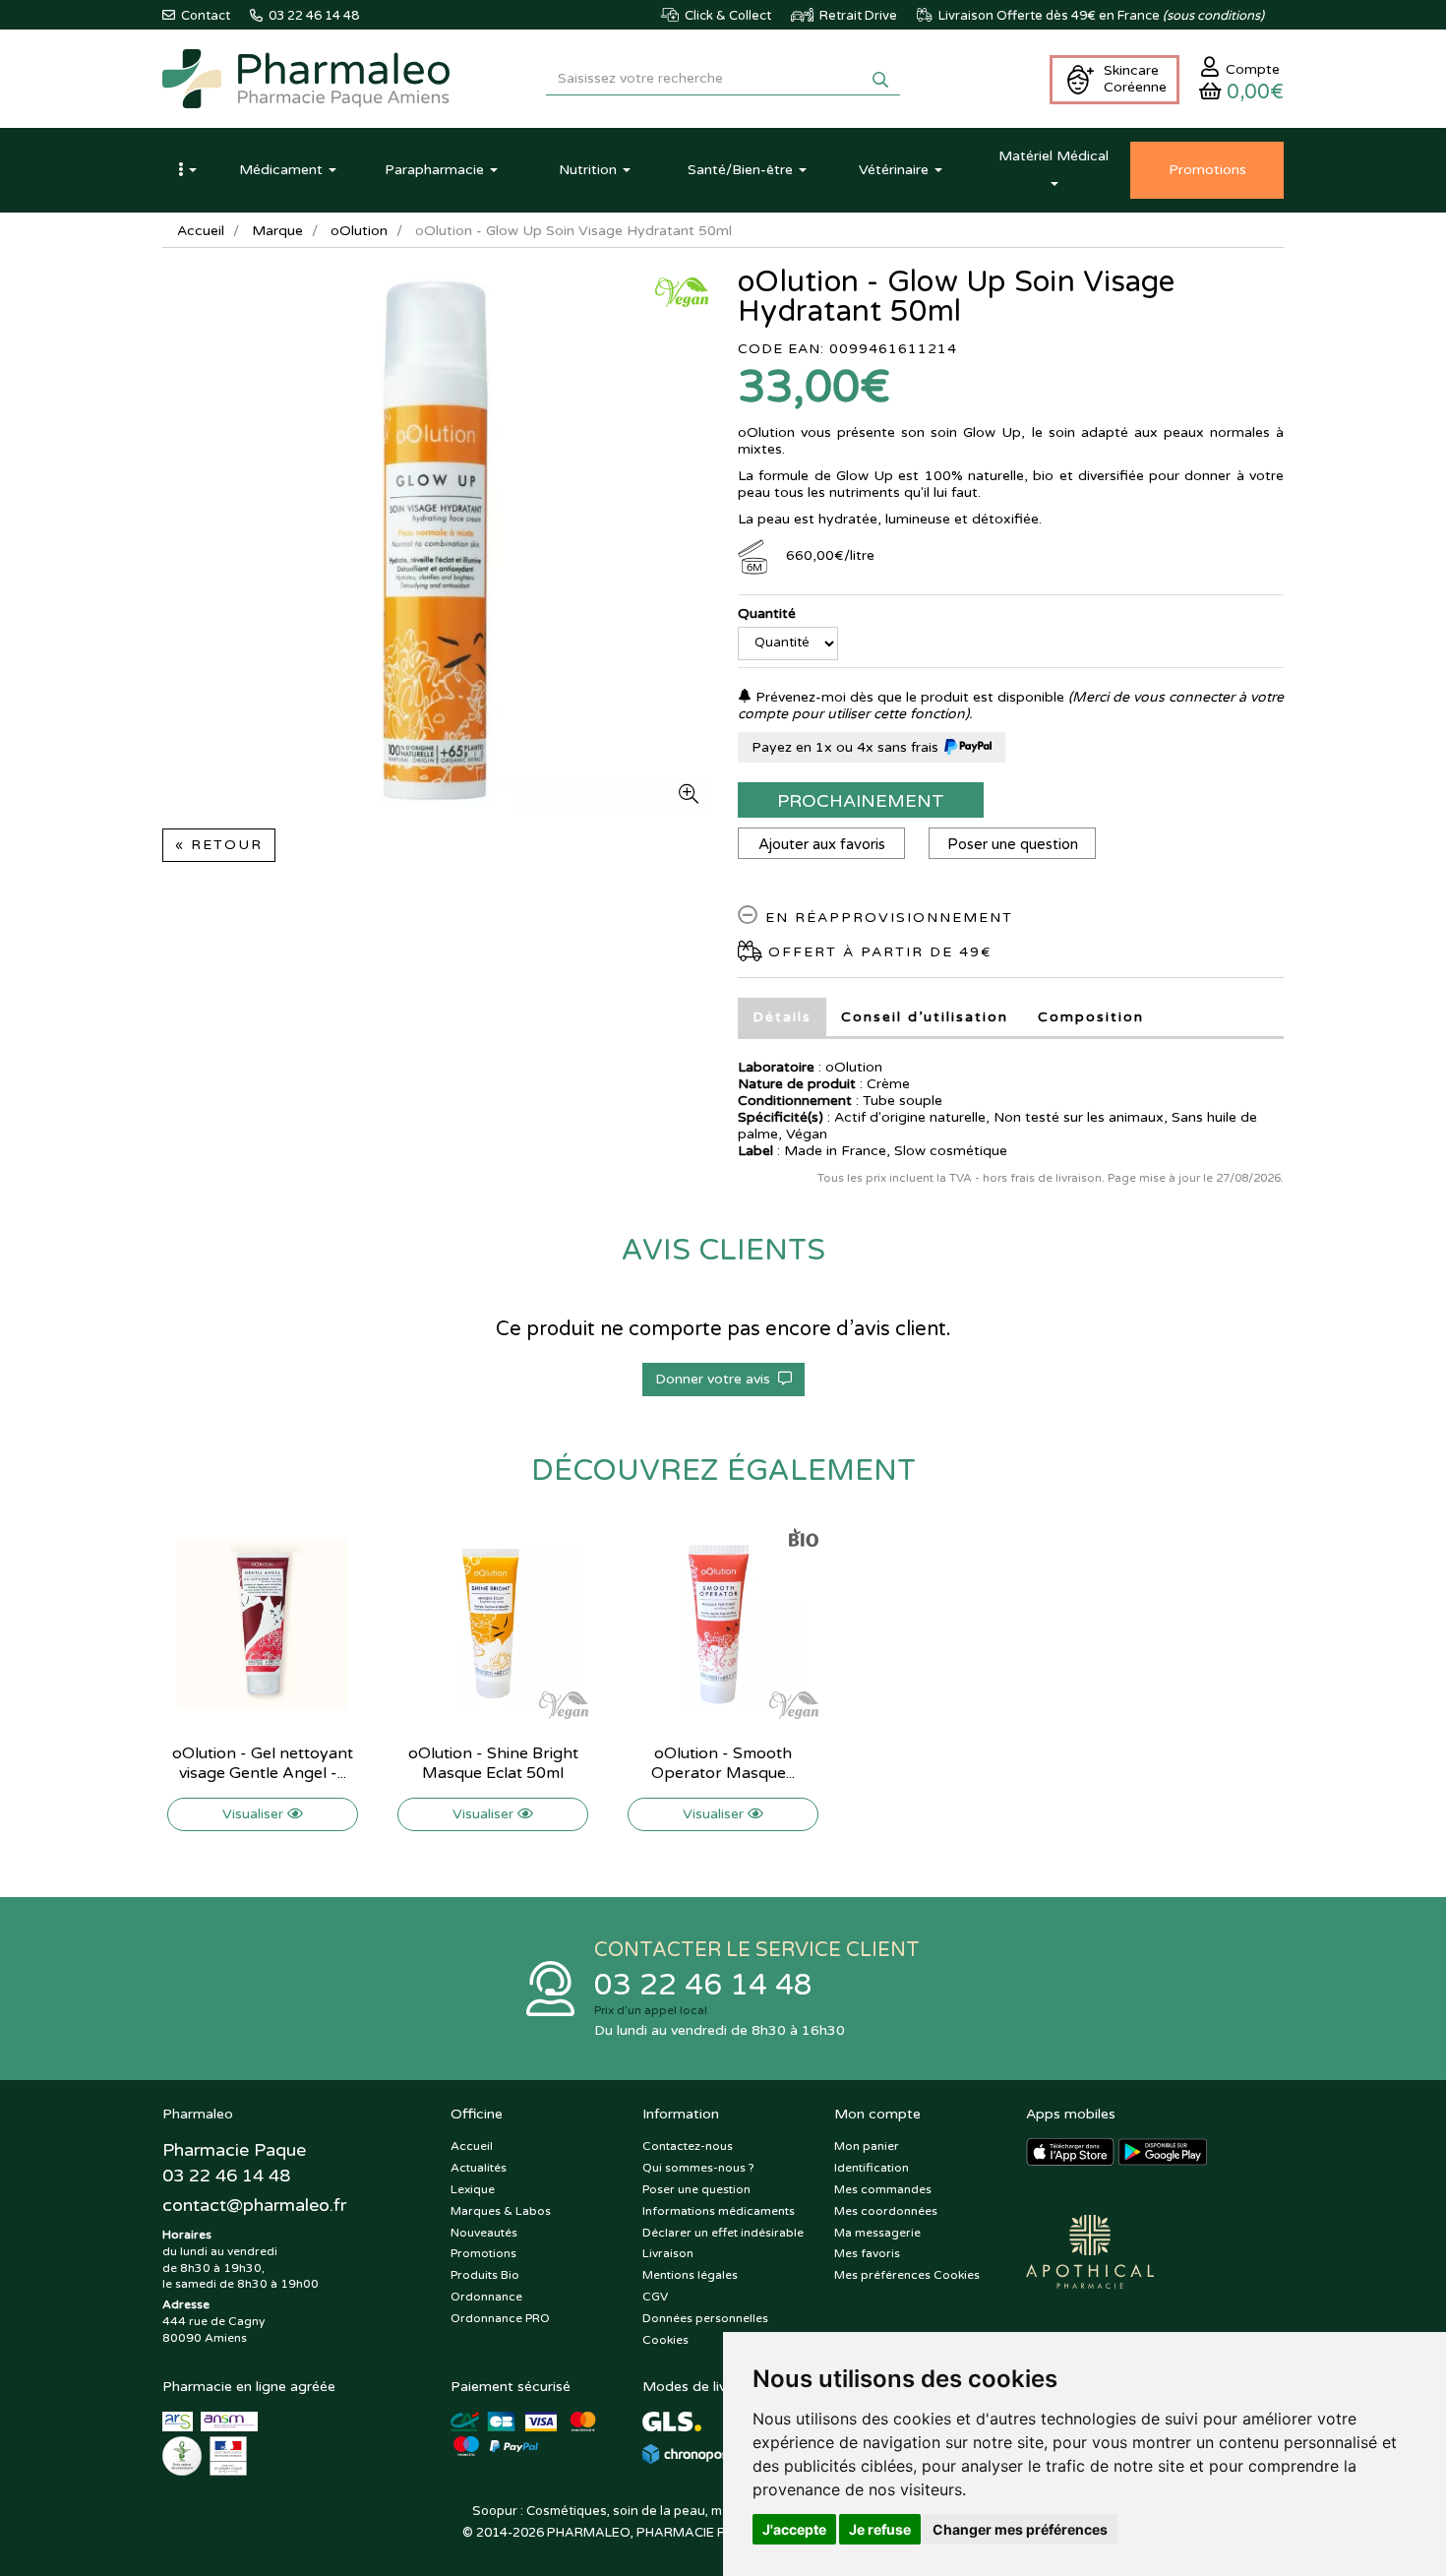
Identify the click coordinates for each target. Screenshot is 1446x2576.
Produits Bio (485, 2275)
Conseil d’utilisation (925, 1017)
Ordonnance (486, 2297)
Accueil (201, 231)
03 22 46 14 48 (703, 1985)
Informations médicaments (719, 2211)
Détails (782, 1017)
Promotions (483, 2253)
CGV (655, 2297)
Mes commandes (883, 2189)
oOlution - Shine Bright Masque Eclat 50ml (493, 1763)
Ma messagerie (877, 2233)
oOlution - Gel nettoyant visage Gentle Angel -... (263, 1763)
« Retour (219, 845)
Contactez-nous (688, 2146)
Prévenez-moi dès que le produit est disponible (908, 697)
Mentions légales (690, 2275)
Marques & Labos (501, 2211)
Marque (277, 231)
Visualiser (255, 1814)
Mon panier (867, 2146)
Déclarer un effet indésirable (723, 2233)
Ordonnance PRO (500, 2318)
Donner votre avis (717, 1379)
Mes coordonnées (886, 2211)
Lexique (473, 2189)
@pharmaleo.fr (254, 2205)
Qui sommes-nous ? (698, 2168)
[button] (187, 170)
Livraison (668, 2253)
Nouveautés (484, 2233)
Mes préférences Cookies (907, 2275)
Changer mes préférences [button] (1020, 2529)
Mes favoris (867, 2253)
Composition (1091, 1017)
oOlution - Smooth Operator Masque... (723, 1763)
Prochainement (861, 801)
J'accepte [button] (794, 2529)
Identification (872, 2168)
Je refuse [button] (880, 2529)
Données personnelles (705, 2318)
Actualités (479, 2168)
